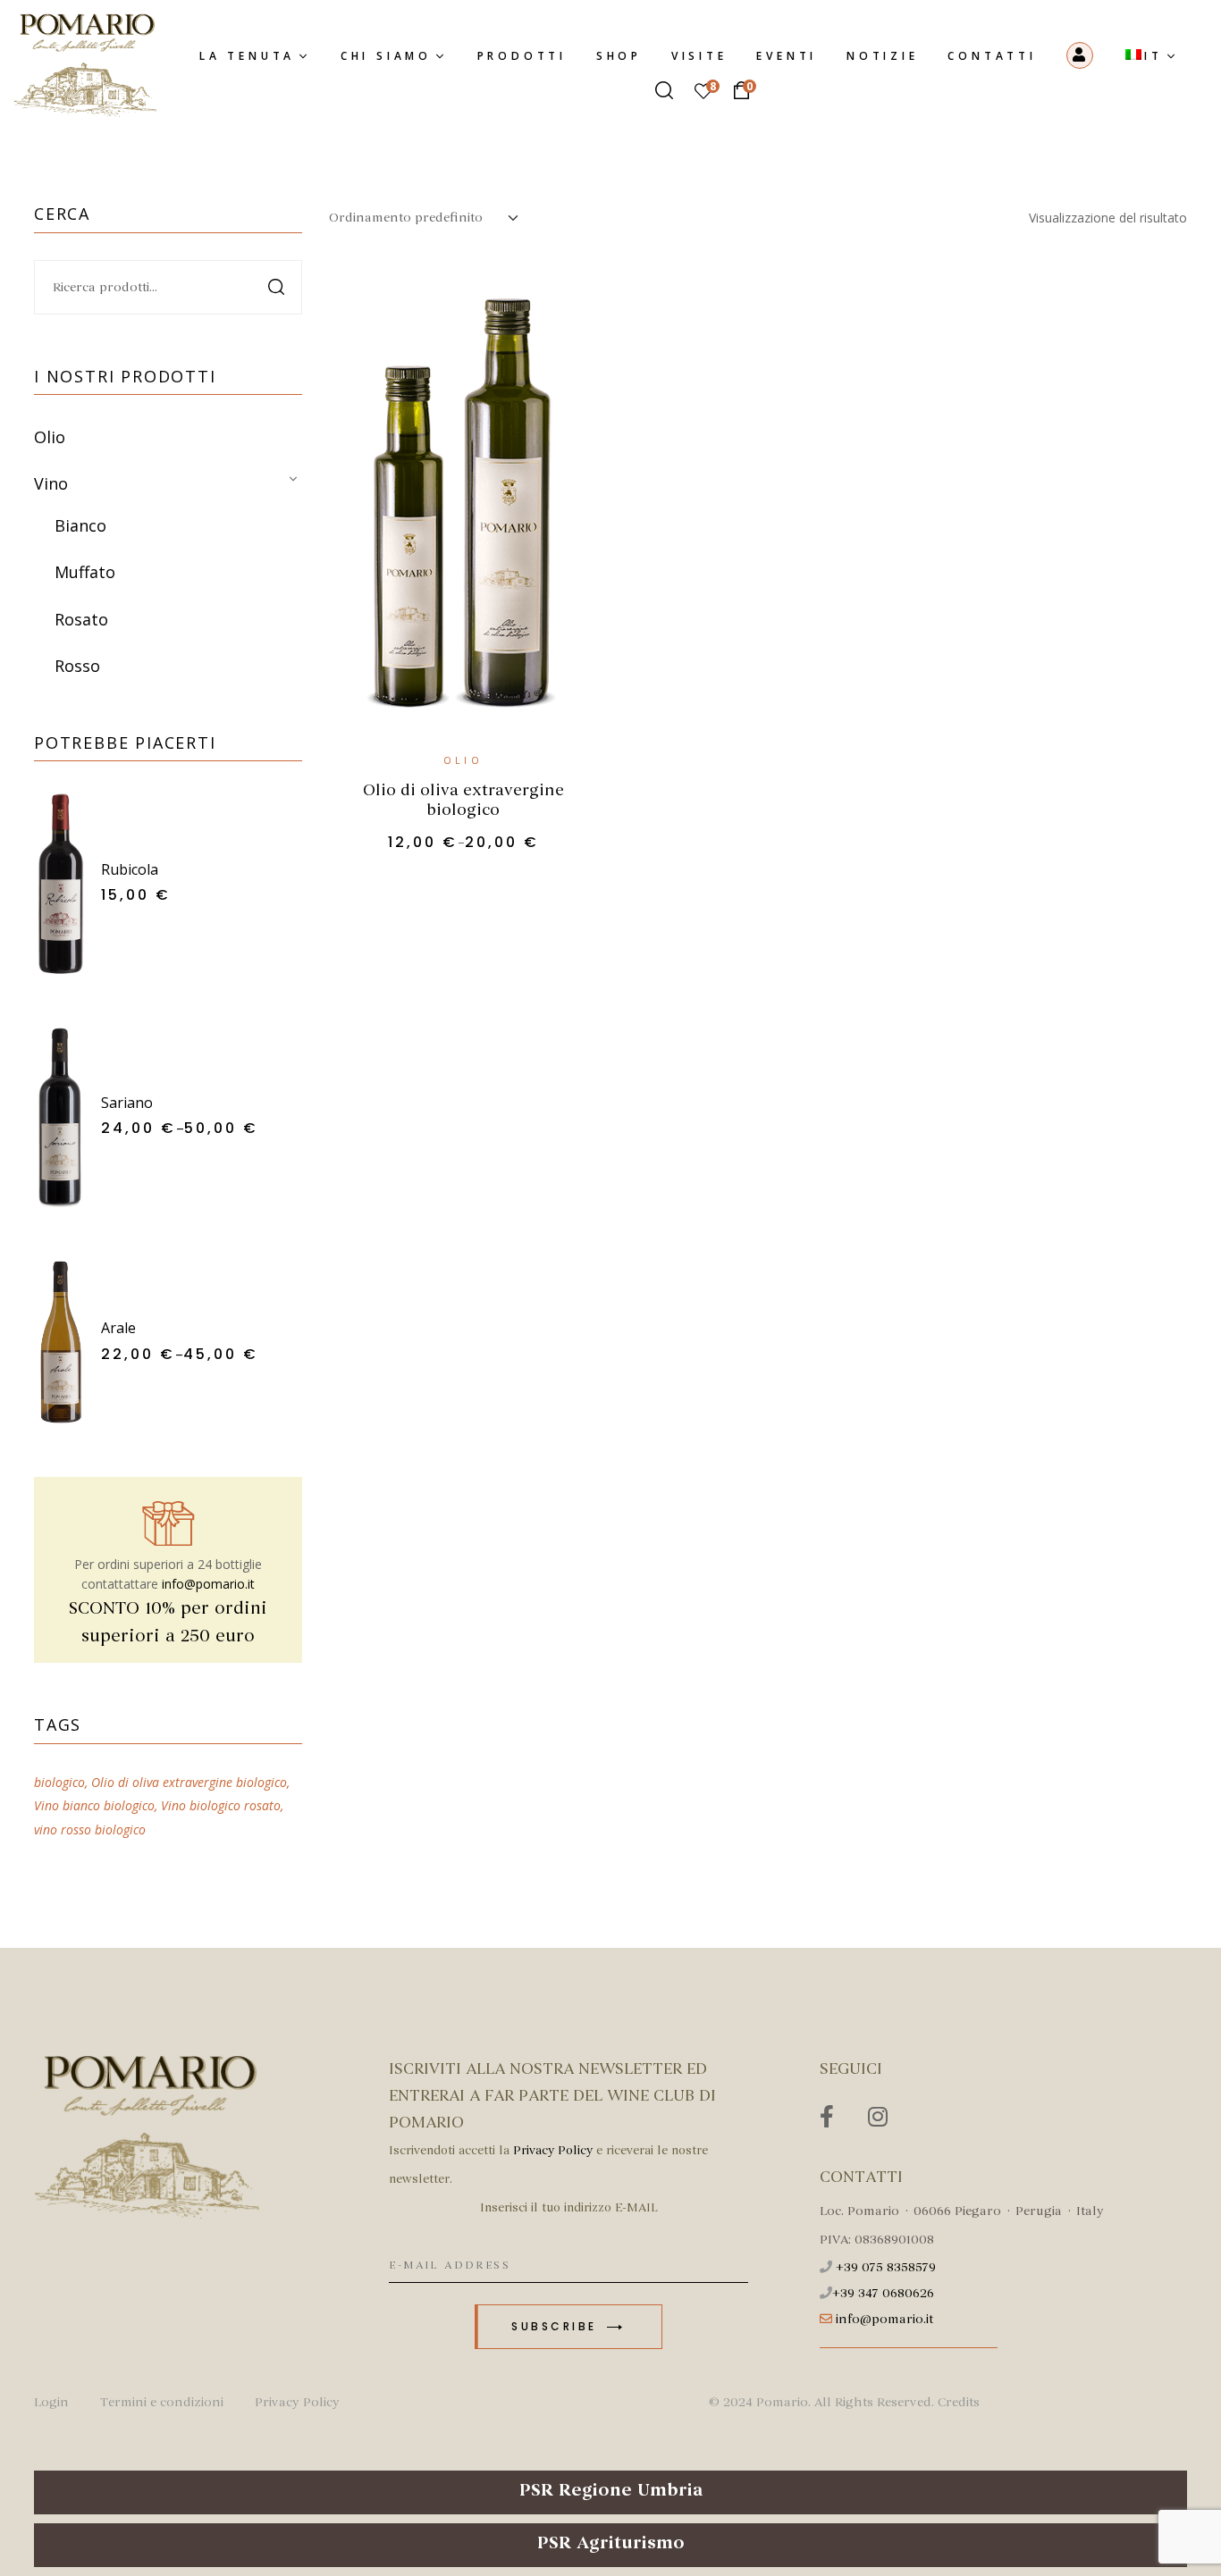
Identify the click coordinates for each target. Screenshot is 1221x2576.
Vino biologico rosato (221, 1805)
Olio (463, 760)
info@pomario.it (208, 1584)
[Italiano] (1152, 57)
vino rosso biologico (90, 1829)
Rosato (81, 619)
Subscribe (557, 2326)
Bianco (80, 525)
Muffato (85, 572)
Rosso (77, 666)
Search (278, 287)
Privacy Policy (553, 2150)
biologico (59, 1782)
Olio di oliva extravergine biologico (463, 800)
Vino (51, 483)
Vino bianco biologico (94, 1805)
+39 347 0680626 (883, 2293)
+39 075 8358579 (886, 2267)
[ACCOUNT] (1081, 55)
